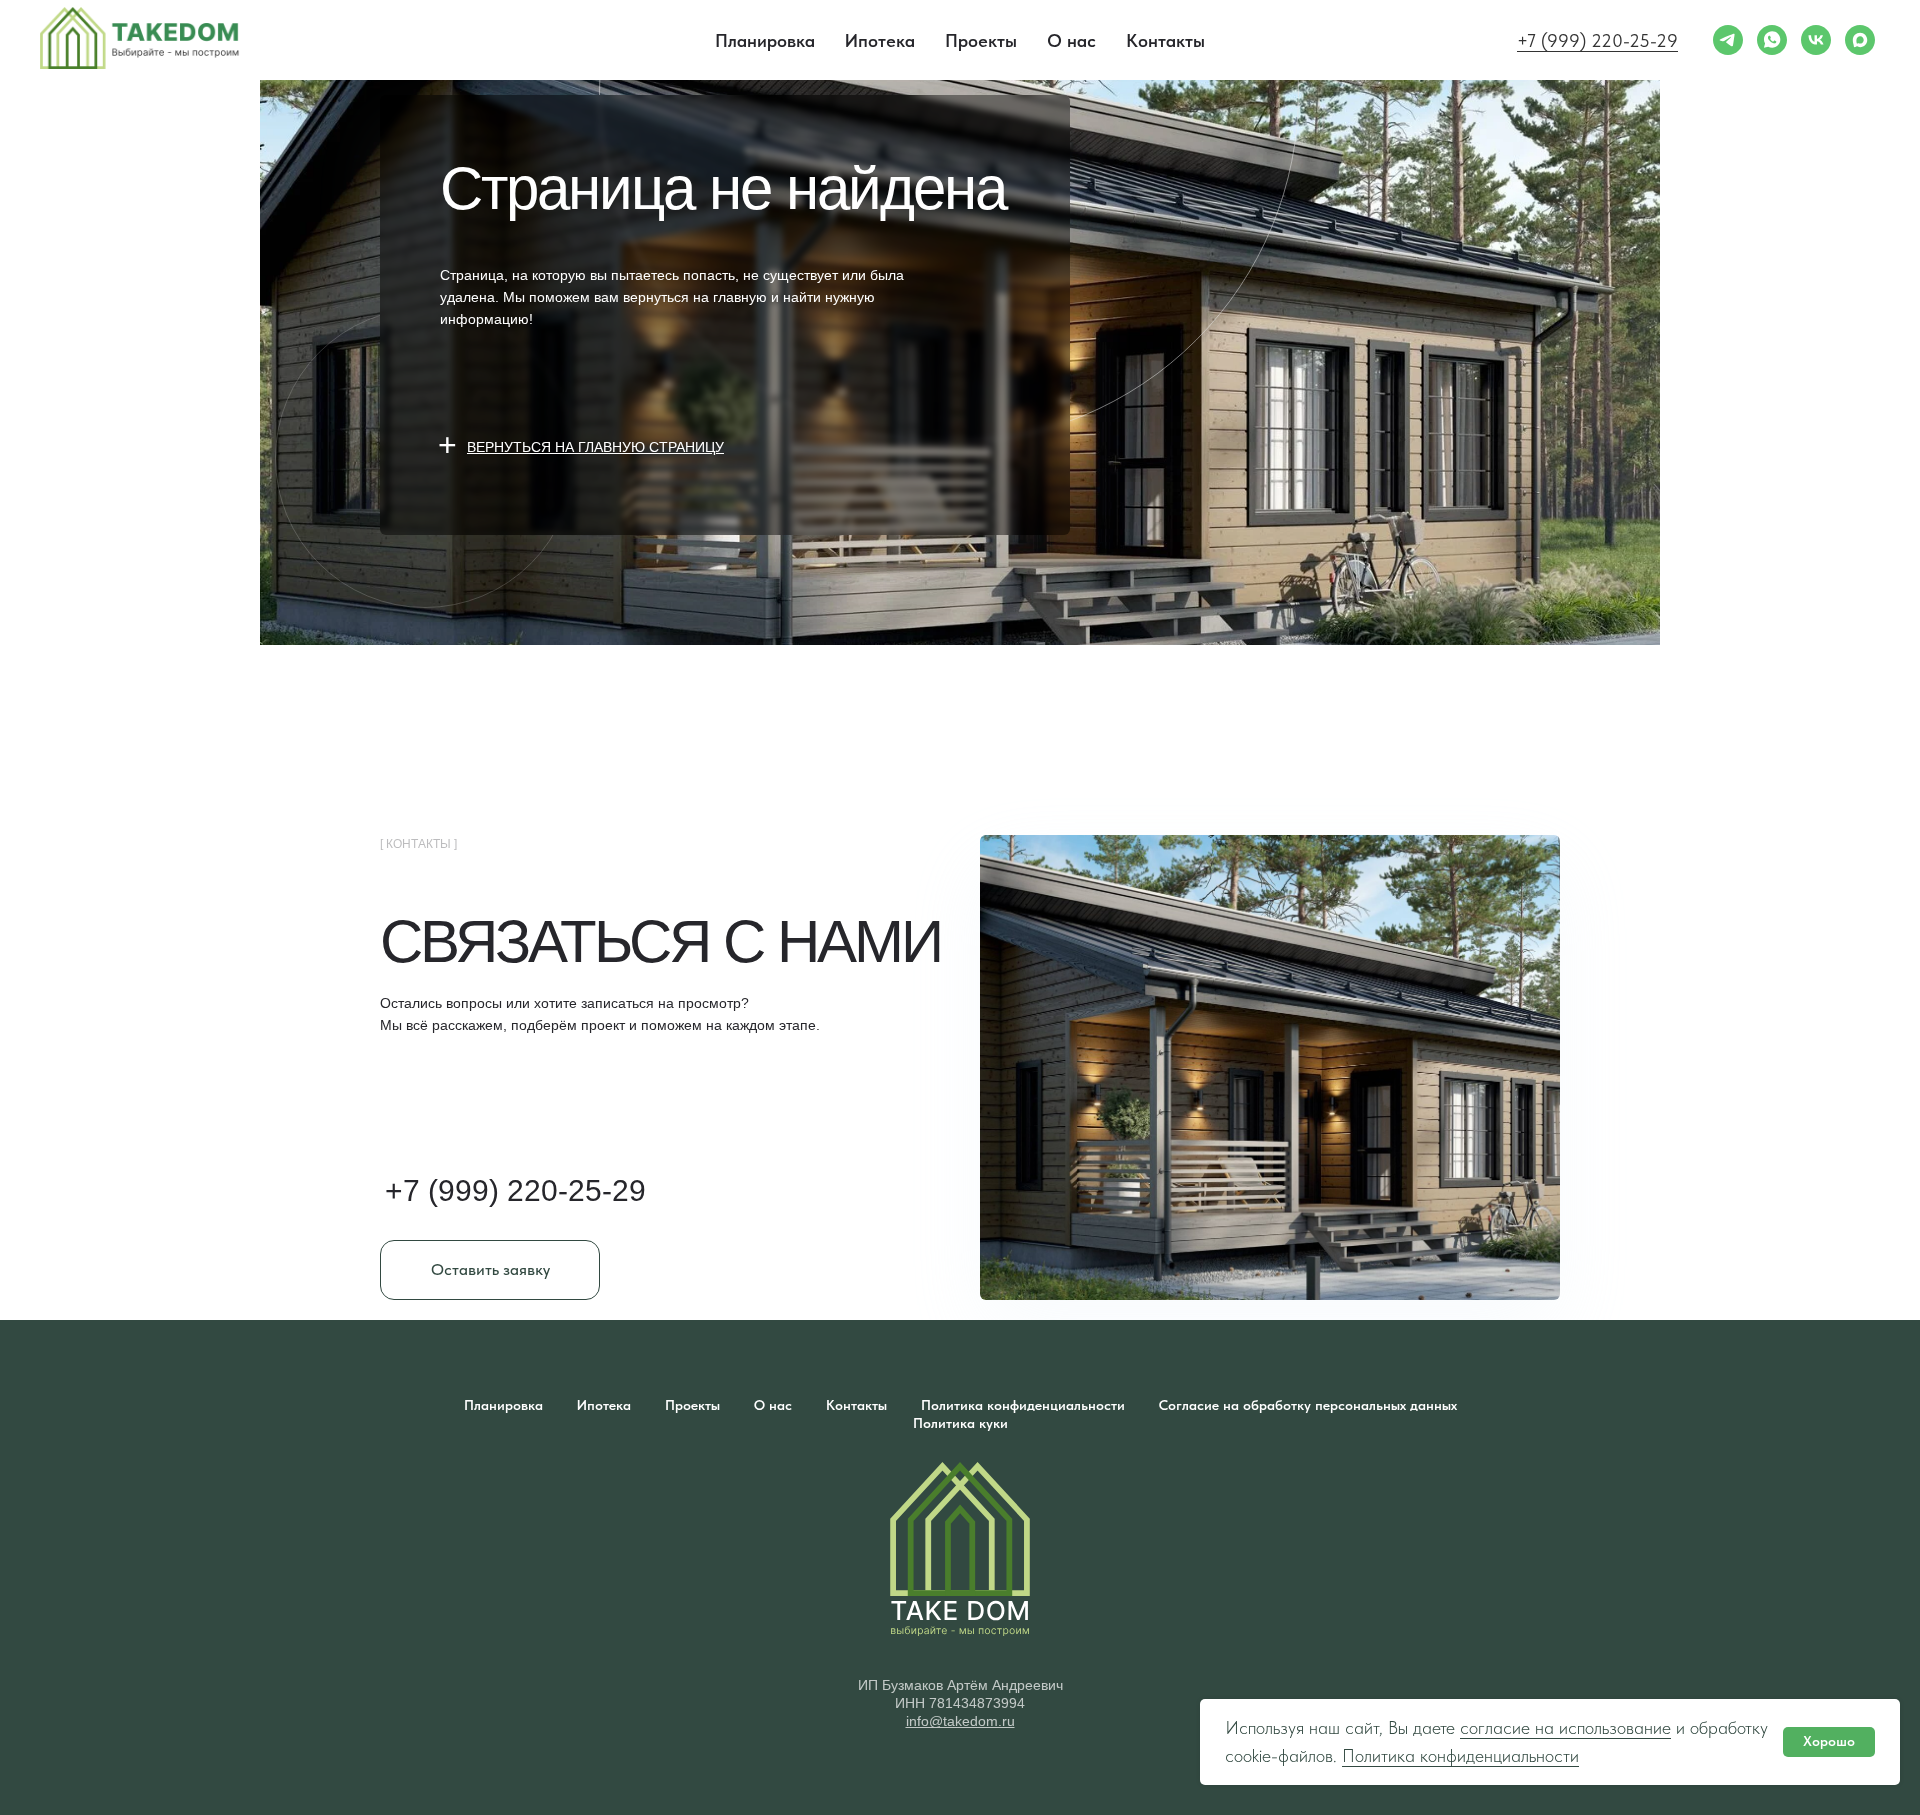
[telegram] (1728, 40)
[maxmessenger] (1860, 40)
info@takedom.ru (960, 1721)
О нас (1071, 40)
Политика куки (960, 1423)
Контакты (1165, 40)
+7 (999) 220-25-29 (1597, 40)
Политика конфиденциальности (1460, 1755)
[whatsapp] (1772, 40)
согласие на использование (1565, 1727)
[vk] (1816, 40)
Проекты (981, 40)
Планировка (765, 40)
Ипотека (880, 40)
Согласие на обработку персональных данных (1308, 1405)
